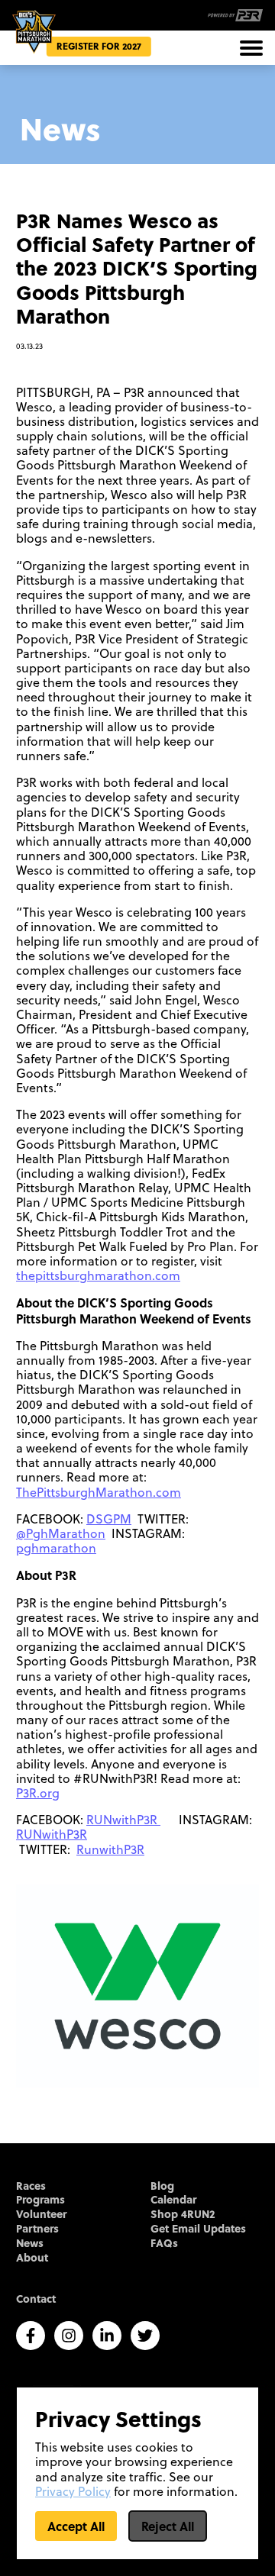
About (32, 2258)
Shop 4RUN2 (183, 2215)
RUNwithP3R (123, 1820)
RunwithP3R (110, 1849)
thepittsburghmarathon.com (98, 1275)
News (30, 2244)
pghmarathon (56, 1548)
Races (31, 2186)
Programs (40, 2200)
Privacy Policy (73, 2491)
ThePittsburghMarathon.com (99, 1492)
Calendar (173, 2200)
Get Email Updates (198, 2229)
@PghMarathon (61, 1533)
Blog (162, 2186)
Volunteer (41, 2215)
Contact (36, 2299)
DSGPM (109, 1519)
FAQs (164, 2244)
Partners (37, 2229)
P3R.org (38, 1793)
